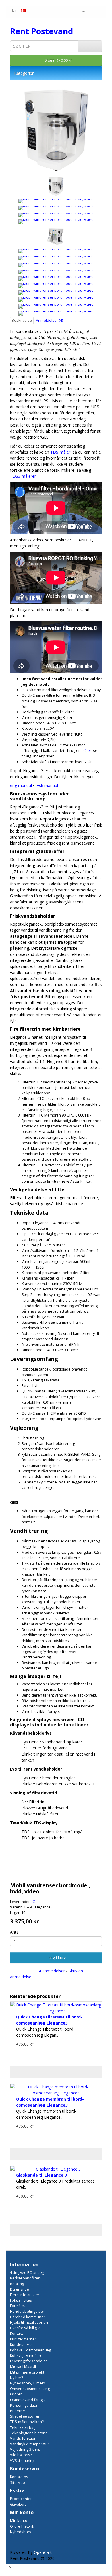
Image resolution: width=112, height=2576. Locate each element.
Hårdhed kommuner (28, 2317)
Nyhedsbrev (21, 2532)
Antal (15, 1932)
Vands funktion (23, 2438)
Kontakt (17, 2333)
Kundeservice (22, 2344)
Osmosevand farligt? (28, 2400)
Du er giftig (19, 2289)
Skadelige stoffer (25, 2416)
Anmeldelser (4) (49, 320)
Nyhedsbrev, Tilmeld (28, 2383)
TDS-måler (60, 452)
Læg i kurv (56, 1958)
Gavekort (18, 2504)
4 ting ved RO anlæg (27, 2272)
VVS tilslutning (22, 2461)
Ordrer (16, 2394)
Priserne (18, 2411)
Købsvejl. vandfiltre (26, 2355)
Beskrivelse (22, 320)
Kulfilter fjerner (23, 2339)
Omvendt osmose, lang (30, 2389)
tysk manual (47, 785)
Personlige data (24, 2405)
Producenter (21, 2499)
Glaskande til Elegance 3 (41, 2175)
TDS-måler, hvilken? (27, 2422)
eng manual (21, 785)
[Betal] (97, 11)
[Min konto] (81, 11)
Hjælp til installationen (29, 2322)
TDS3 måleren (23, 476)
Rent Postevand (41, 31)
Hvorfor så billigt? (25, 2328)
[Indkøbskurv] (90, 11)
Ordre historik (22, 2526)
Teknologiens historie (29, 2433)
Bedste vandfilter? (26, 2278)
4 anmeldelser (52, 1971)
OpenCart (43, 2552)
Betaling (17, 2284)
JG (33, 1902)
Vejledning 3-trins (25, 2449)
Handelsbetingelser (27, 2311)
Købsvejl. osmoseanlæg (30, 2350)
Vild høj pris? (21, 2455)
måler (86, 750)
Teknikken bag (23, 2427)
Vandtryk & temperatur (30, 2444)
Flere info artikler (25, 2295)
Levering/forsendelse (29, 2361)
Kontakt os (19, 2477)
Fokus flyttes (21, 2300)
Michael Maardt (23, 2366)
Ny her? (17, 2378)
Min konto (19, 2520)
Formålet (18, 2306)
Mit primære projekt (27, 2372)
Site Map (18, 2482)
